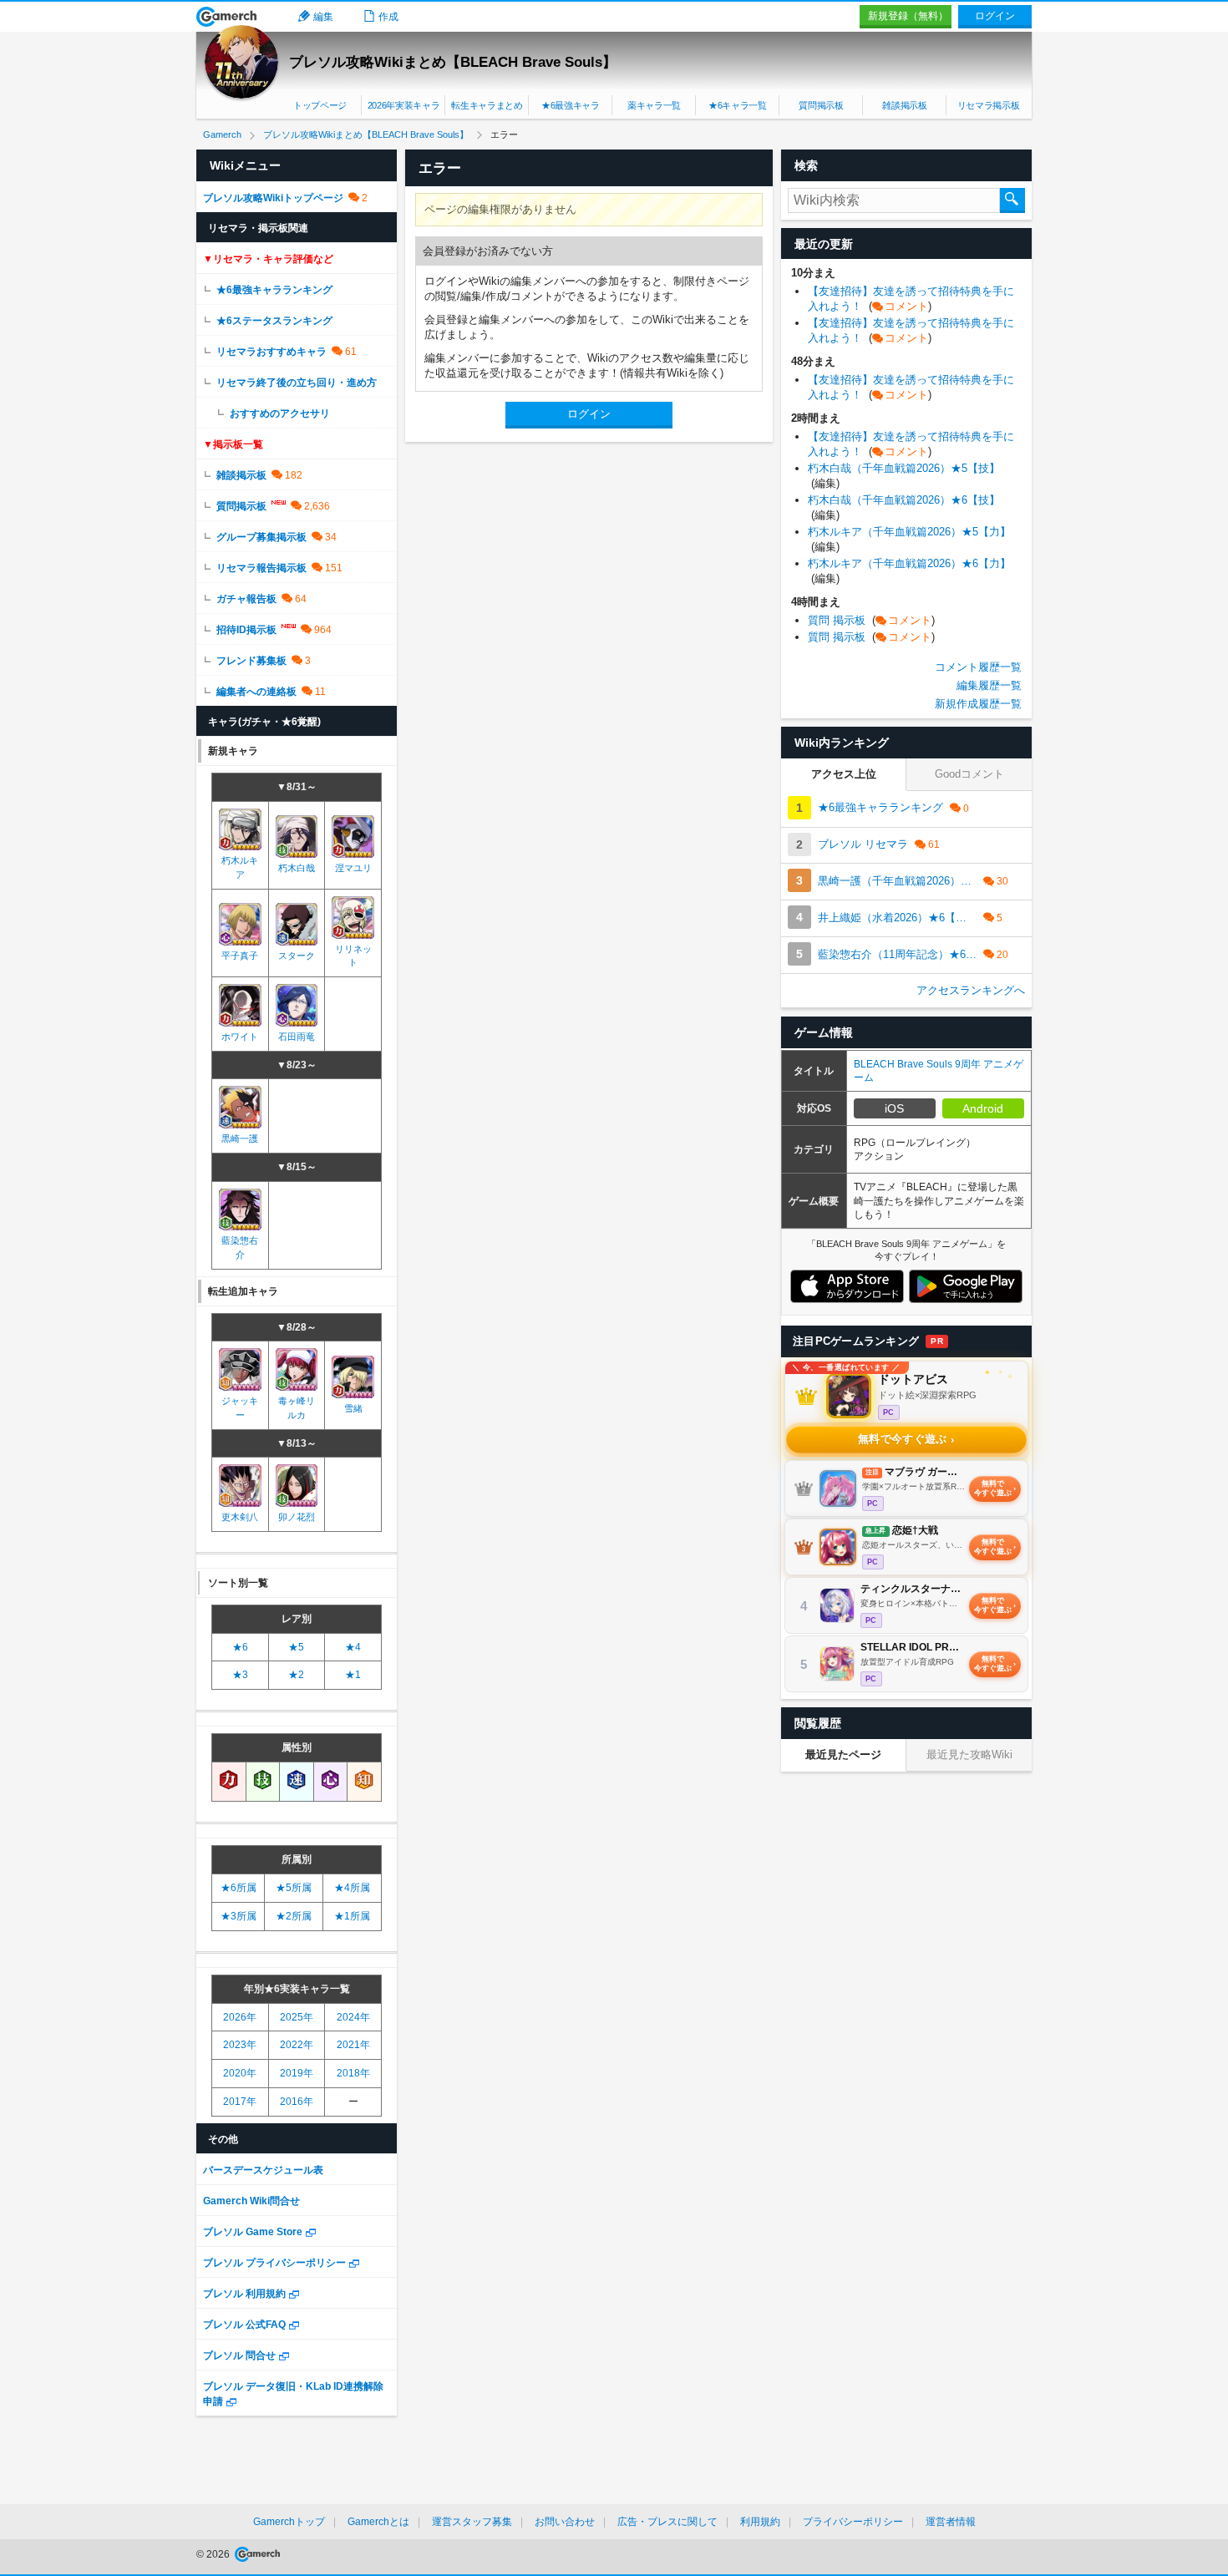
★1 (353, 1675)
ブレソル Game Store (253, 2232)
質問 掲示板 (871, 620)
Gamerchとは (378, 2522)
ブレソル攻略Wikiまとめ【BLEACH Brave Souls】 (453, 62)
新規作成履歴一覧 (978, 704)
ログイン (995, 16)
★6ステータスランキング (274, 321)
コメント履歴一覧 (978, 667)
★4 (353, 1647)
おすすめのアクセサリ (280, 413)
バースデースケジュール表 (263, 2170)
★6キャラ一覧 (738, 105)
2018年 (353, 2073)
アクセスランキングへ (971, 990)
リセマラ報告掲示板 (261, 568)
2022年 (297, 2045)
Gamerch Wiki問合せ (251, 2201)
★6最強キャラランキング (274, 290)
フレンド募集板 (251, 661)
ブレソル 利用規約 (244, 2294)
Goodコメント (969, 774)
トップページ (320, 105)
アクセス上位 (844, 774)
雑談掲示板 (904, 105)
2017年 (240, 2102)
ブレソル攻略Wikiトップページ (273, 198)
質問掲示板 (821, 105)
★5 (296, 1647)
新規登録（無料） (908, 16)
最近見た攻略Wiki (969, 1755)
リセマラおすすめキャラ (271, 352)
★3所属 (238, 1916)
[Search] (1012, 200)
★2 (296, 1675)
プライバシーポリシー (853, 2522)
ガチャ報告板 (246, 599)
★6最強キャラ (571, 105)
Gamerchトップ (289, 2522)
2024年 (353, 2017)
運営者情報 (951, 2522)
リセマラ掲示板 (989, 105)
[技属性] (263, 1781)
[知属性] (364, 1781)
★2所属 (294, 1916)
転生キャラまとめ (487, 105)
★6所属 (238, 1888)
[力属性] (229, 1781)
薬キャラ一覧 (654, 105)
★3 (240, 1675)
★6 (240, 1647)
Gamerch (227, 17)
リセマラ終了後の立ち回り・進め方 (297, 383)
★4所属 (352, 1888)
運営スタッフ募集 (472, 2522)
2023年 (240, 2045)
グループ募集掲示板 (261, 537)
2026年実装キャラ (404, 105)
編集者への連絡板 (256, 692)
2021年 (353, 2045)
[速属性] (297, 1781)
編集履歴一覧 (989, 685)
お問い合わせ (565, 2522)
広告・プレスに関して (667, 2522)
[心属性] (331, 1781)
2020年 (240, 2073)
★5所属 (294, 1888)
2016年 (297, 2102)
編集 (323, 17)
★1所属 (352, 1916)
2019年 (297, 2073)
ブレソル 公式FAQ (244, 2325)
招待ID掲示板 (246, 630)
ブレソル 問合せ (239, 2355)
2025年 (297, 2017)
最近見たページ (843, 1755)
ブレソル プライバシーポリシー (274, 2263)
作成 (388, 17)
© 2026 (214, 2554)
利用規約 (760, 2522)
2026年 (240, 2017)
